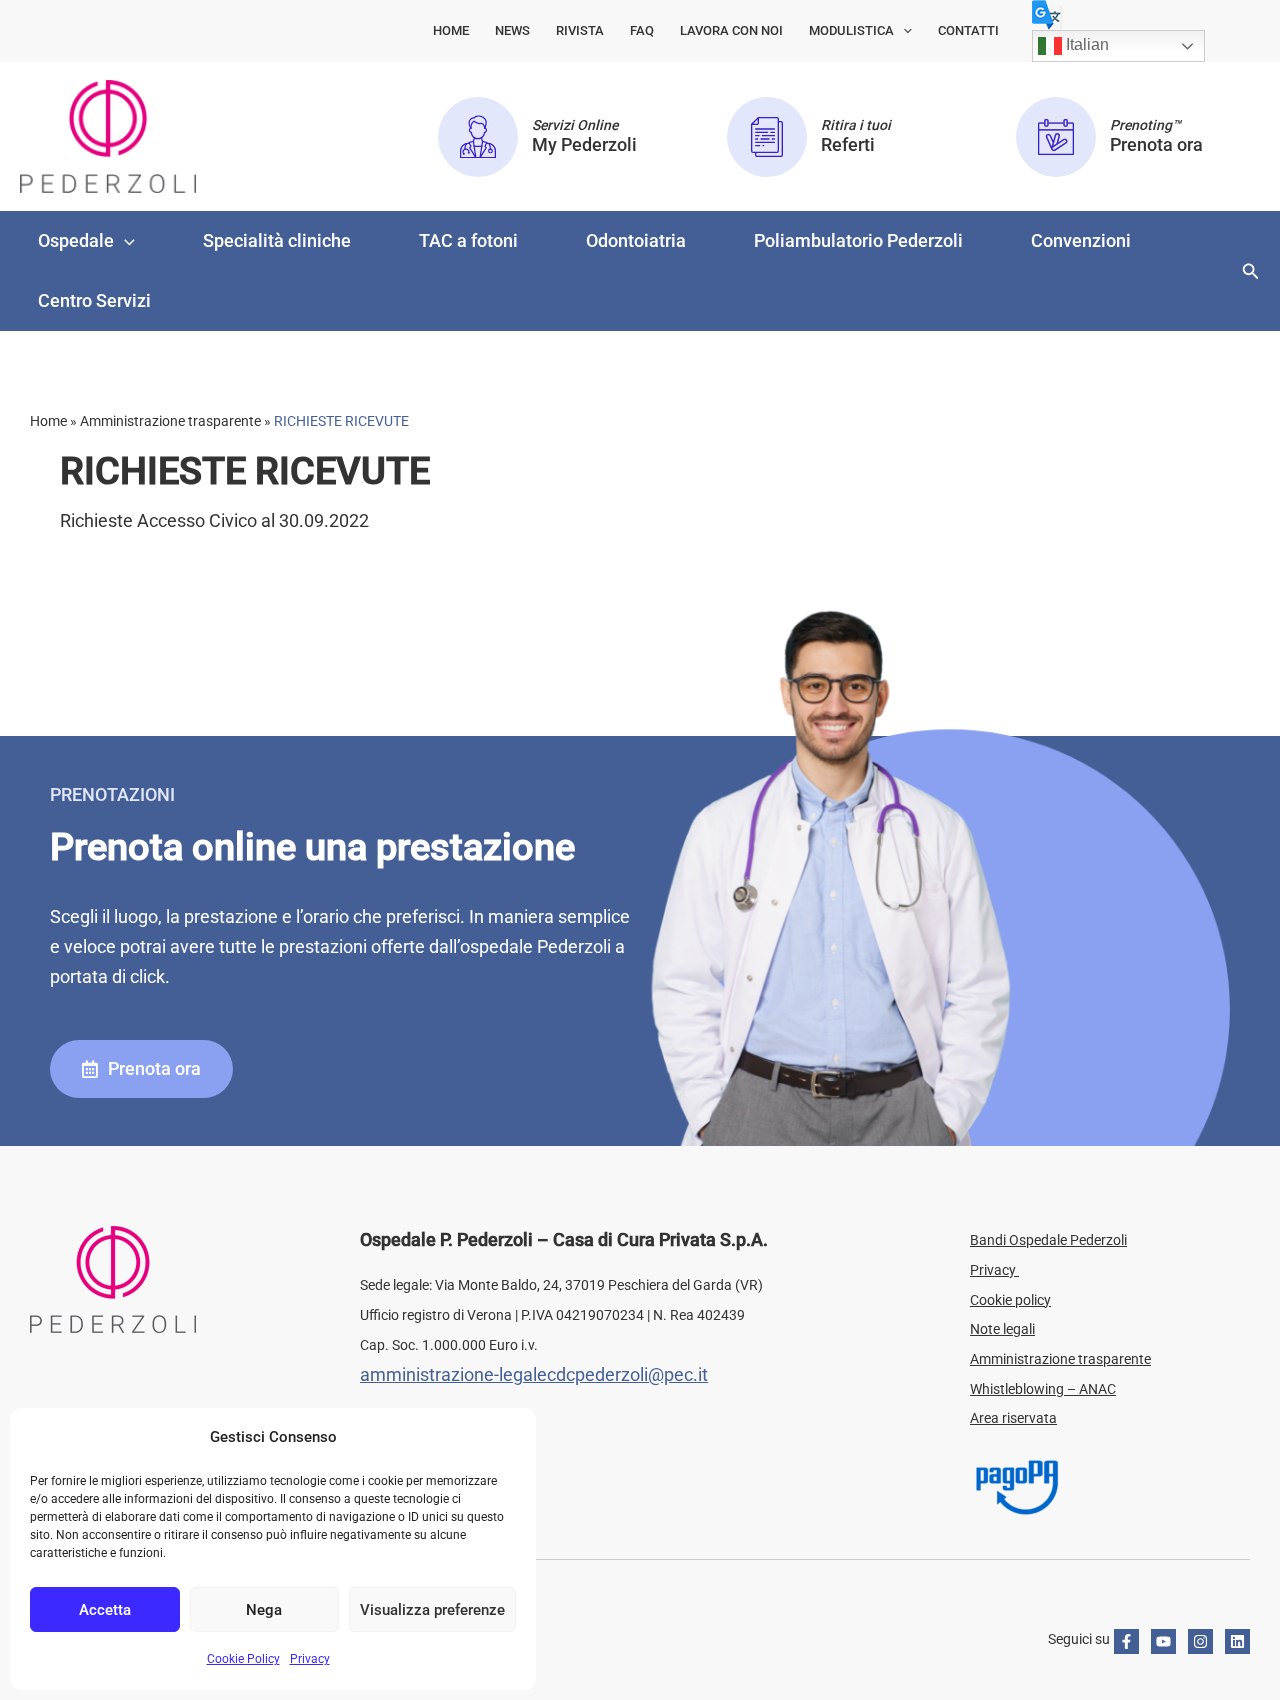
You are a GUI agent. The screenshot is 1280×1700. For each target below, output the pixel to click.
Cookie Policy (243, 1659)
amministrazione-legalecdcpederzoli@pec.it (534, 1374)
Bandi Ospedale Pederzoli (1048, 1240)
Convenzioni (1081, 240)
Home (451, 30)
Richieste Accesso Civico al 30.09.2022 (214, 520)
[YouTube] (1163, 1641)
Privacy (310, 1659)
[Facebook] (1126, 1641)
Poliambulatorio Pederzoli (858, 240)
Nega (264, 1610)
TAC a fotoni (468, 240)
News (512, 30)
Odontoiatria (636, 240)
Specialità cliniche (277, 240)
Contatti (968, 30)
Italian (1085, 44)
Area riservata (1013, 1418)
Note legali (1002, 1329)
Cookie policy (1010, 1300)
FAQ (642, 30)
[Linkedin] (1237, 1641)
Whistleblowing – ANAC (1043, 1389)
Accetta (105, 1610)
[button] (903, 31)
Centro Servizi (94, 300)
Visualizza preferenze (432, 1610)
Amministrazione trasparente (1060, 1359)
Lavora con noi (731, 30)
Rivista (580, 30)
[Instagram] (1200, 1641)
